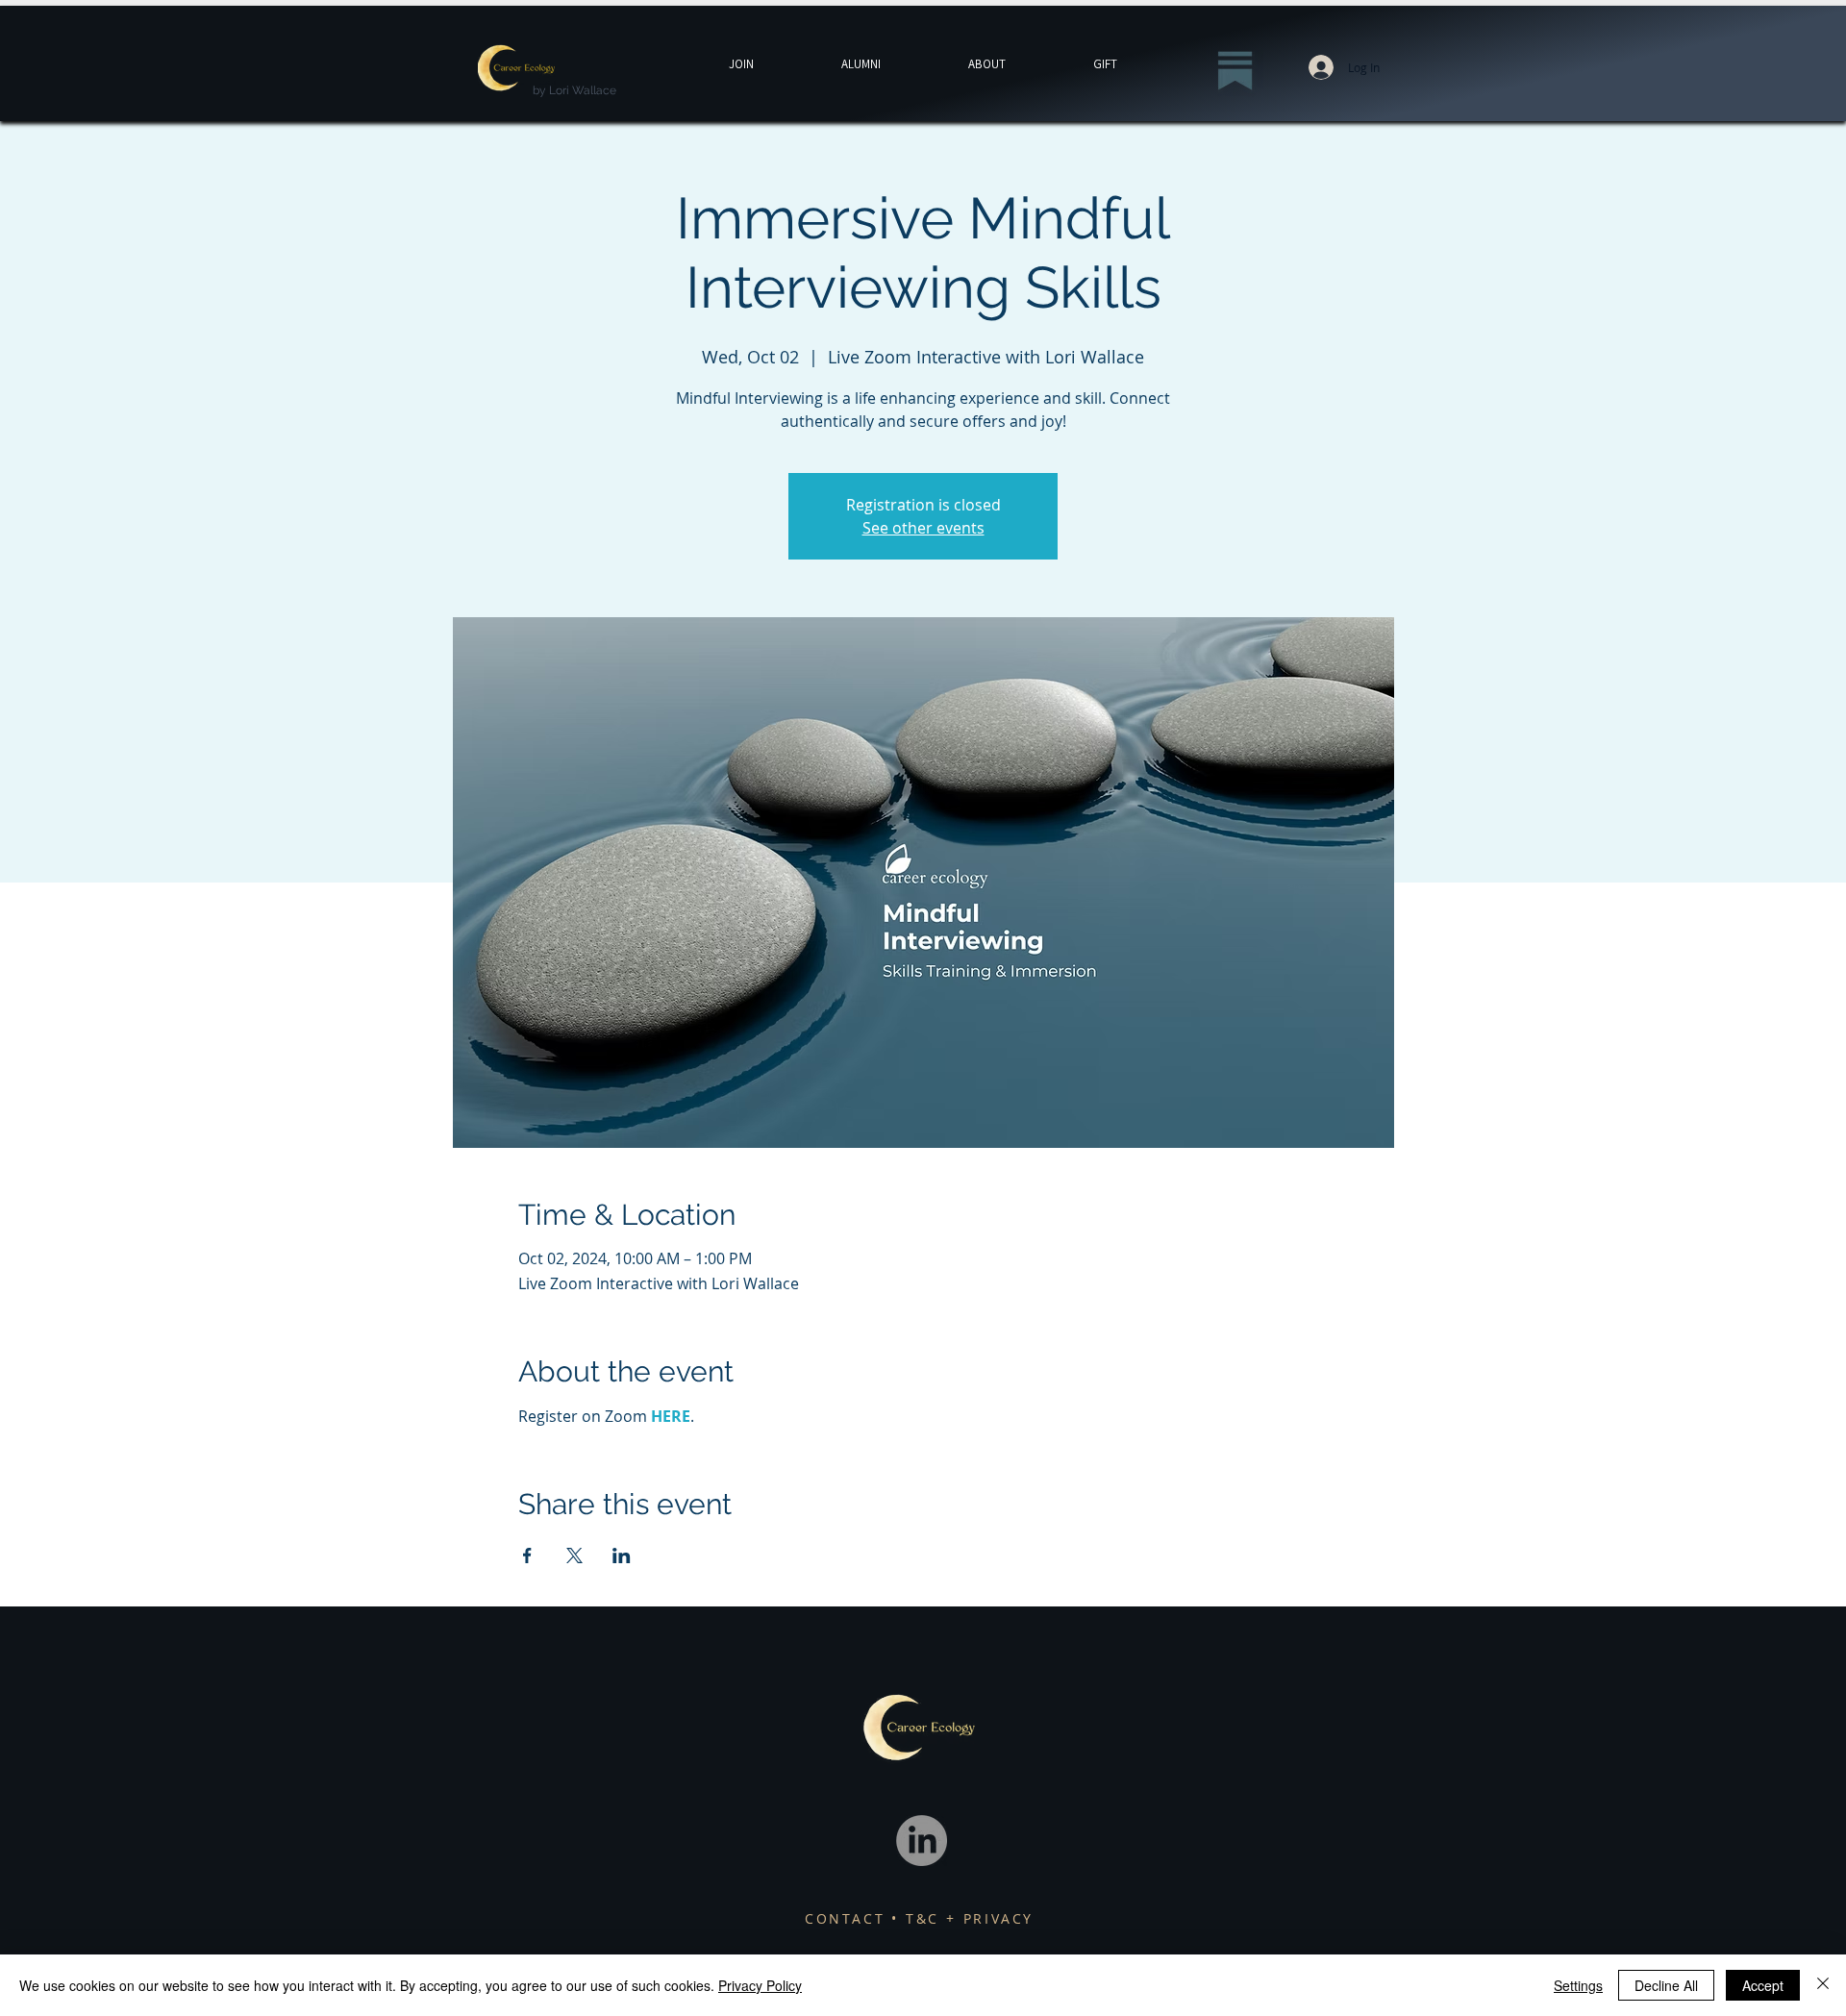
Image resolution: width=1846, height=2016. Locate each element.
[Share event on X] (574, 1556)
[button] (1105, 64)
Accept (1763, 1985)
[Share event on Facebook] (527, 1556)
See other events (923, 528)
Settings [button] (1578, 1985)
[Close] (1823, 1985)
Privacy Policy (760, 1985)
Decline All (1666, 1985)
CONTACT (848, 1918)
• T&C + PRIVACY (962, 1918)
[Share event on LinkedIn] (622, 1556)
